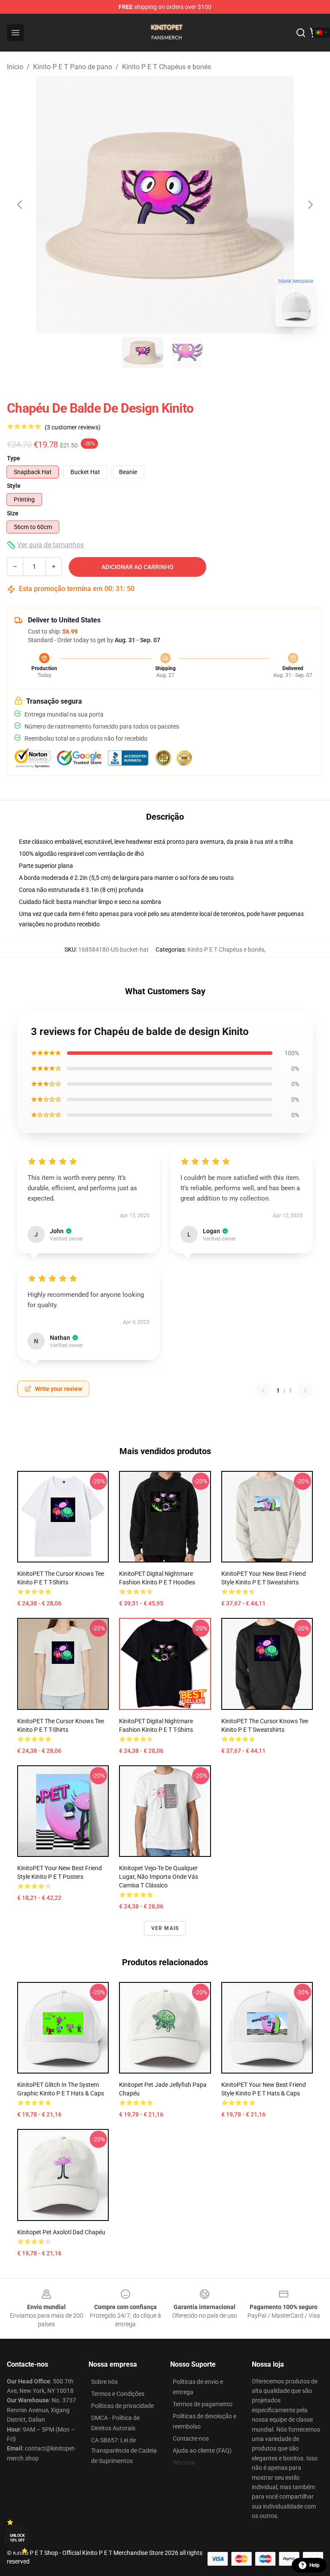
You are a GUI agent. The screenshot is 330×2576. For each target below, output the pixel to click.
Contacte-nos (191, 2438)
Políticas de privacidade (122, 2406)
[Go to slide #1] (143, 352)
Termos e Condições (118, 2394)
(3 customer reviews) (73, 427)
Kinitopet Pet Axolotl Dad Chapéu (61, 2232)
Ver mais (165, 1928)
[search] (301, 33)
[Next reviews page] (305, 1391)
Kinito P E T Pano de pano (73, 67)
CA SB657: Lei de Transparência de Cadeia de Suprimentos (124, 2450)
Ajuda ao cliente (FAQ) (202, 2450)
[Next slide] (310, 205)
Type (14, 458)
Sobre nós (104, 2382)
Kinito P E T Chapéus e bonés (167, 67)
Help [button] (315, 2565)
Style (14, 486)
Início (15, 67)
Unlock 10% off (17, 2538)
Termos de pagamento (203, 2404)
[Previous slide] (20, 205)
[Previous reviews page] (263, 1391)
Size (13, 513)
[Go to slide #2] (187, 352)
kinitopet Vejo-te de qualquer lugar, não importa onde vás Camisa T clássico (159, 1877)
